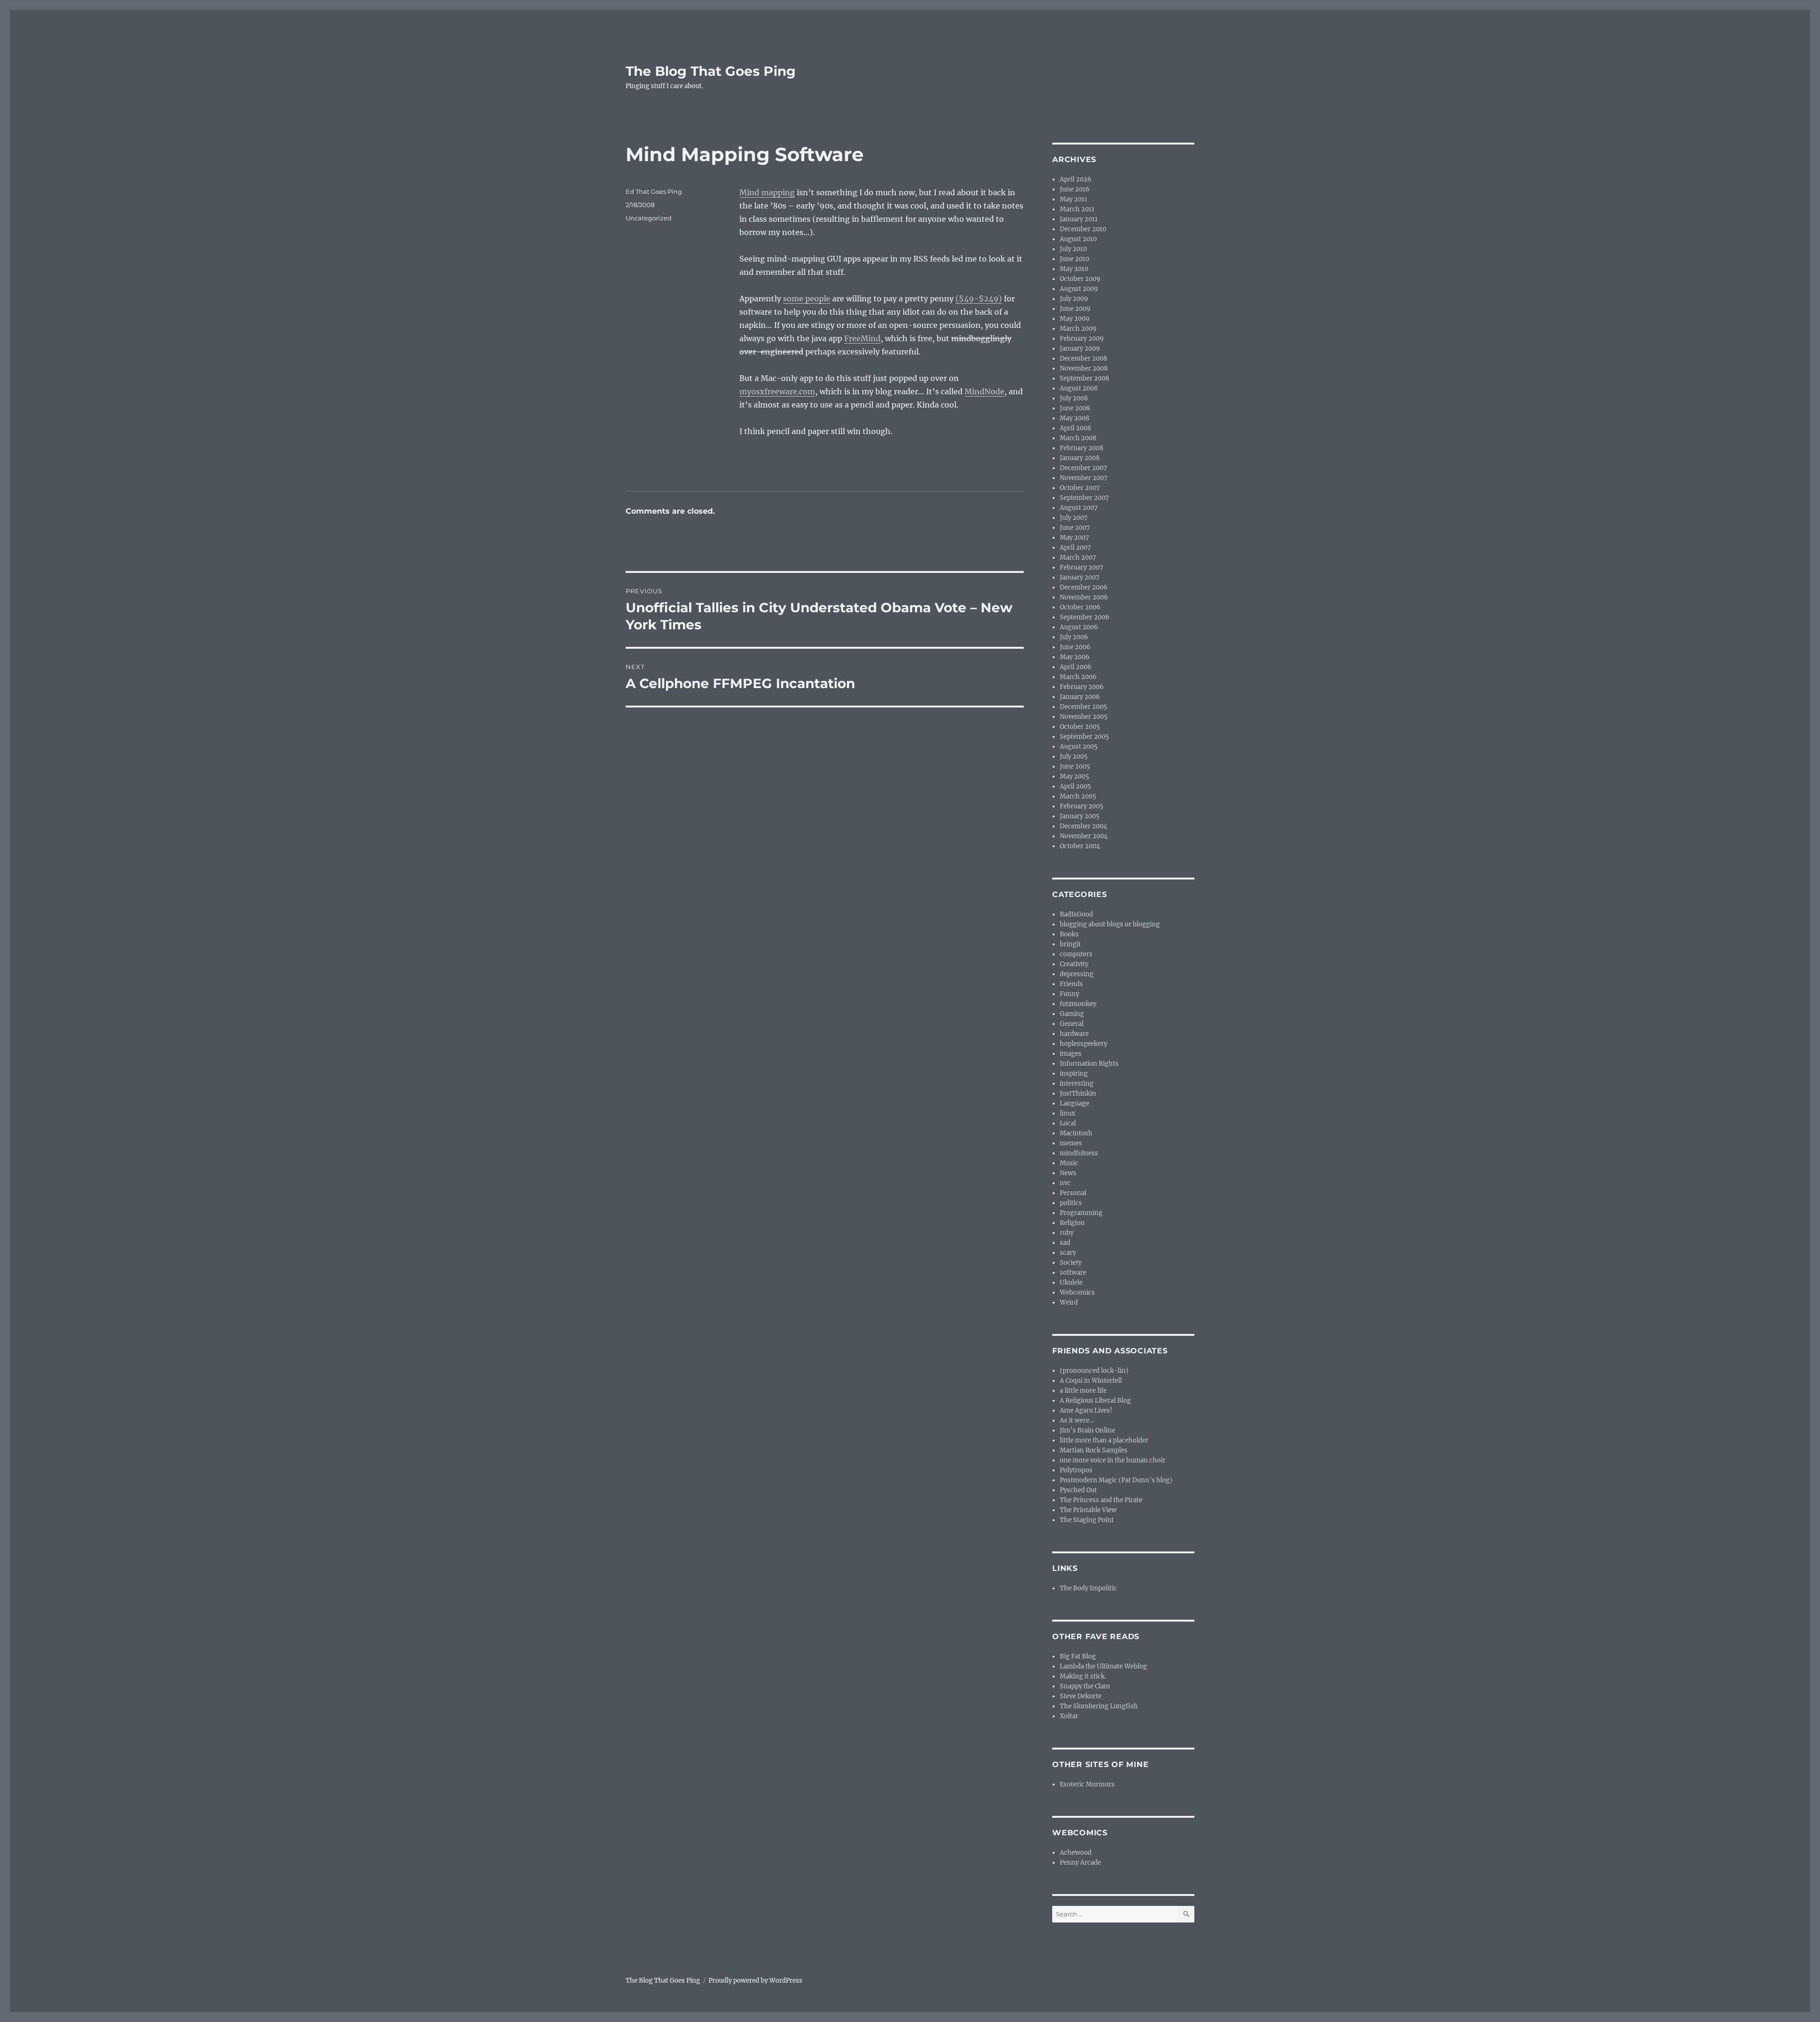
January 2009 (1080, 349)
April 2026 (1076, 179)
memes (1071, 1143)
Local (1068, 1123)
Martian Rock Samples (1094, 1450)
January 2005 (1080, 816)
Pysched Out (1078, 1490)
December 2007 (1083, 468)
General (1072, 1024)
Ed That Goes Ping (654, 191)
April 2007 (1075, 548)
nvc (1065, 1183)
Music (1069, 1163)
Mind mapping (767, 192)
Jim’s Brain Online (1087, 1430)
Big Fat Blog (1078, 1656)
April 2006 (1076, 667)
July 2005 (1074, 757)
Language (1074, 1103)
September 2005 (1084, 737)
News (1068, 1173)
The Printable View (1088, 1510)
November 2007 (1084, 478)
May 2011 (1074, 199)
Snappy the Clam (1085, 1686)
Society (1071, 1263)
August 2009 (1079, 289)
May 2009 (1075, 319)
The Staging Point (1087, 1520)
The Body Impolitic (1088, 1588)
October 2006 (1080, 607)
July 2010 (1073, 249)
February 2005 (1082, 806)
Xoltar (1069, 1716)
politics (1071, 1203)
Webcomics (1077, 1292)
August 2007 (1079, 508)
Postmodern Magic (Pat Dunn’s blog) (1116, 1480)
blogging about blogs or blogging (1110, 924)
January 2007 (1080, 577)
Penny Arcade (1080, 1863)
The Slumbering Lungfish (1099, 1706)
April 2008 (1075, 428)
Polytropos (1076, 1470)
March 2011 (1077, 209)
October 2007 (1080, 488)
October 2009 (1080, 279)
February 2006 (1082, 687)
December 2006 (1084, 587)
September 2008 (1084, 378)
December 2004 (1083, 826)
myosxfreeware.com (777, 391)
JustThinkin (1078, 1093)
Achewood (1076, 1853)
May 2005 (1074, 776)
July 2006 (1074, 637)
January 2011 (1079, 219)
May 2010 (1074, 269)
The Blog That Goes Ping (711, 71)
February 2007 (1082, 567)
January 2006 (1080, 697)
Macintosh (1076, 1133)
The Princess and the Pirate (1101, 1500)
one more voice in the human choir (1113, 1460)
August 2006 (1079, 627)
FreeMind (862, 338)
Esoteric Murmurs (1087, 1784)
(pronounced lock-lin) (1094, 1371)
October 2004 (1080, 846)
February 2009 (1082, 339)
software (1073, 1273)
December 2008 (1083, 358)
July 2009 (1074, 299)
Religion (1072, 1223)
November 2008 (1084, 368)
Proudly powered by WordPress (755, 1981)
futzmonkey (1078, 1004)
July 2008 (1074, 398)
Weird (1069, 1302)
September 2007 (1084, 498)
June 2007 (1075, 528)
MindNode (984, 391)
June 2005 (1075, 766)
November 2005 (1084, 717)
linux (1068, 1113)
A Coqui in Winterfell (1091, 1381)
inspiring (1074, 1074)
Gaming (1072, 1014)
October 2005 (1080, 727)
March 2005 (1078, 796)
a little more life (1083, 1391)
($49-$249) (979, 299)
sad (1065, 1243)
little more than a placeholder (1104, 1440)
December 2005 (1083, 707)
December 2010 (1083, 229)
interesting (1077, 1084)
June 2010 (1074, 259)
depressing (1077, 974)
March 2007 (1078, 558)
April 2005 (1075, 786)
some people (807, 299)
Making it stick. (1083, 1676)
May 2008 (1074, 418)
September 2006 (1085, 617)
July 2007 (1074, 518)
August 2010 (1078, 239)
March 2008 (1078, 438)
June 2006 (1075, 647)
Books (1069, 934)
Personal (1073, 1193)
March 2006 (1078, 677)
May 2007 (1074, 538)
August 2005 (1079, 747)
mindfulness (1079, 1153)
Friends (1071, 984)
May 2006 (1075, 657)
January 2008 (1080, 458)
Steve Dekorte (1081, 1696)
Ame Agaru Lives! (1086, 1410)
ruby (1067, 1233)
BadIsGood (1076, 914)
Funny (1069, 994)
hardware (1074, 1034)
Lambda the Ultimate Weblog (1103, 1666)
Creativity (1074, 964)
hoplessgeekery (1083, 1044)
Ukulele (1071, 1283)
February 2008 (1082, 448)
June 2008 (1075, 408)
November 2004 (1084, 836)
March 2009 (1078, 329)
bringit (1070, 944)
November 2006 (1084, 597)
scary (1068, 1253)
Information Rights (1089, 1064)
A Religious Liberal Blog (1095, 1401)
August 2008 (1079, 388)
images (1071, 1054)
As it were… (1077, 1420)
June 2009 (1075, 309)
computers (1076, 954)
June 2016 (1075, 189)
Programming (1081, 1213)
